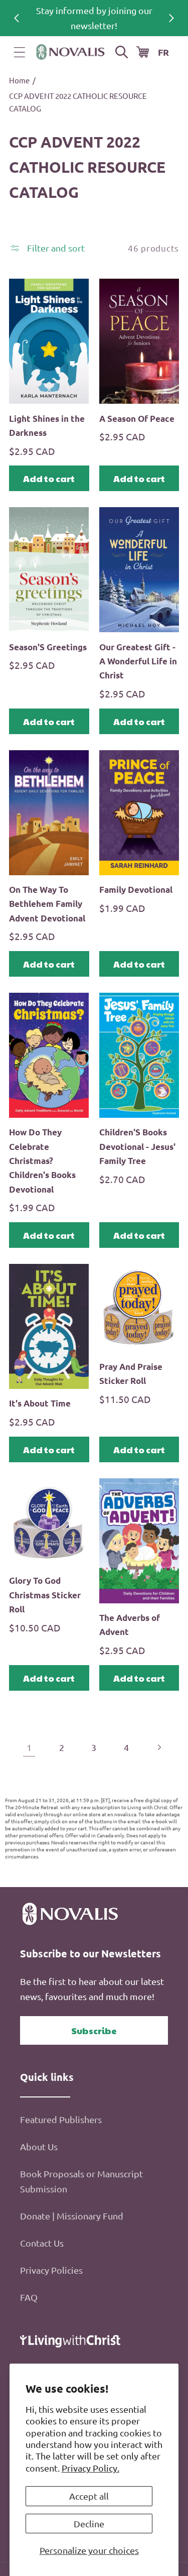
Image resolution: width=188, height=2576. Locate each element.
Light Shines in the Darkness (47, 426)
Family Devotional (136, 890)
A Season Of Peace (137, 419)
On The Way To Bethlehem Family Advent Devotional (47, 904)
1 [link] (29, 1747)
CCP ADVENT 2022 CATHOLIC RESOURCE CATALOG (78, 102)
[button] (20, 52)
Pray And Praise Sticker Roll (131, 1374)
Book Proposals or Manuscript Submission (81, 2181)
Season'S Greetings (48, 647)
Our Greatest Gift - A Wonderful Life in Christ (138, 661)
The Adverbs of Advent (130, 1625)
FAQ (29, 2297)
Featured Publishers (61, 2119)
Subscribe (94, 2030)
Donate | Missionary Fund (72, 2216)
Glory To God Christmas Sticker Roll (45, 1595)
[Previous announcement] (17, 18)
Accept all (89, 2496)
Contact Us (42, 2243)
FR (163, 52)
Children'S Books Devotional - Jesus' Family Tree (137, 1146)
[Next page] (159, 1748)
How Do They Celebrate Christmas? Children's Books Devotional (42, 1160)
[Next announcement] (171, 18)
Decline (89, 2524)
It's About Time (40, 1403)
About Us (39, 2146)
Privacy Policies (51, 2270)
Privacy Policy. (90, 2468)
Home (19, 80)
